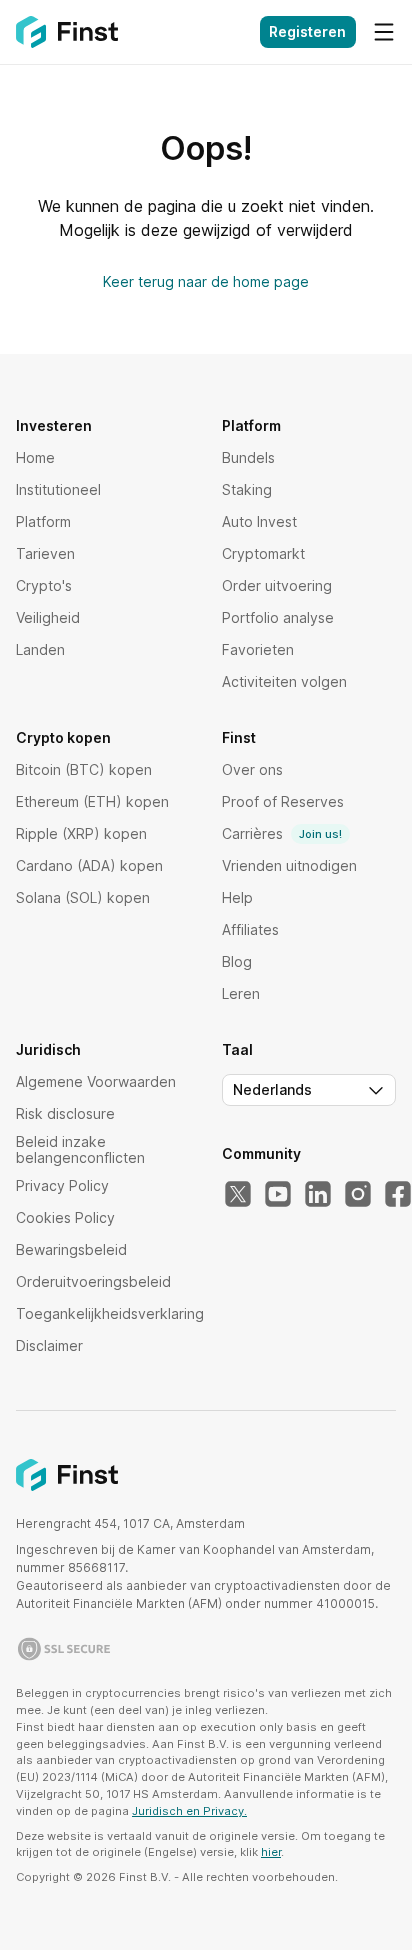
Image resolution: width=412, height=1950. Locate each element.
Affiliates (250, 929)
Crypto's (44, 585)
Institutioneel (58, 489)
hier (271, 1852)
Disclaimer (49, 1345)
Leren (241, 993)
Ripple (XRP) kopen (81, 833)
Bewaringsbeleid (71, 1249)
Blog (237, 961)
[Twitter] (238, 1195)
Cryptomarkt (263, 553)
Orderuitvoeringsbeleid (93, 1281)
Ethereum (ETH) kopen (92, 801)
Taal (237, 1050)
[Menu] (384, 32)
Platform (43, 521)
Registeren (307, 31)
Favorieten (258, 649)
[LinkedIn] (318, 1195)
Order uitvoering (277, 585)
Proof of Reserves (283, 801)
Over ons (252, 769)
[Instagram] (358, 1195)
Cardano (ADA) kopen (89, 865)
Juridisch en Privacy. (189, 1811)
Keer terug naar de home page (206, 281)
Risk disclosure (65, 1113)
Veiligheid (48, 617)
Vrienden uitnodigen (289, 865)
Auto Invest (259, 521)
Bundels (248, 457)
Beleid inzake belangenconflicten (80, 1149)
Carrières (282, 833)
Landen (40, 649)
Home (35, 457)
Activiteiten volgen (284, 681)
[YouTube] (278, 1195)
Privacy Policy (62, 1185)
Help (237, 897)
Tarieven (45, 553)
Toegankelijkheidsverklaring (110, 1313)
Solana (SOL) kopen (83, 897)
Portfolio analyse (278, 617)
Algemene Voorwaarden (96, 1081)
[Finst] (67, 32)
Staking (247, 489)
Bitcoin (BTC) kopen (84, 769)
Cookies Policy (65, 1217)
